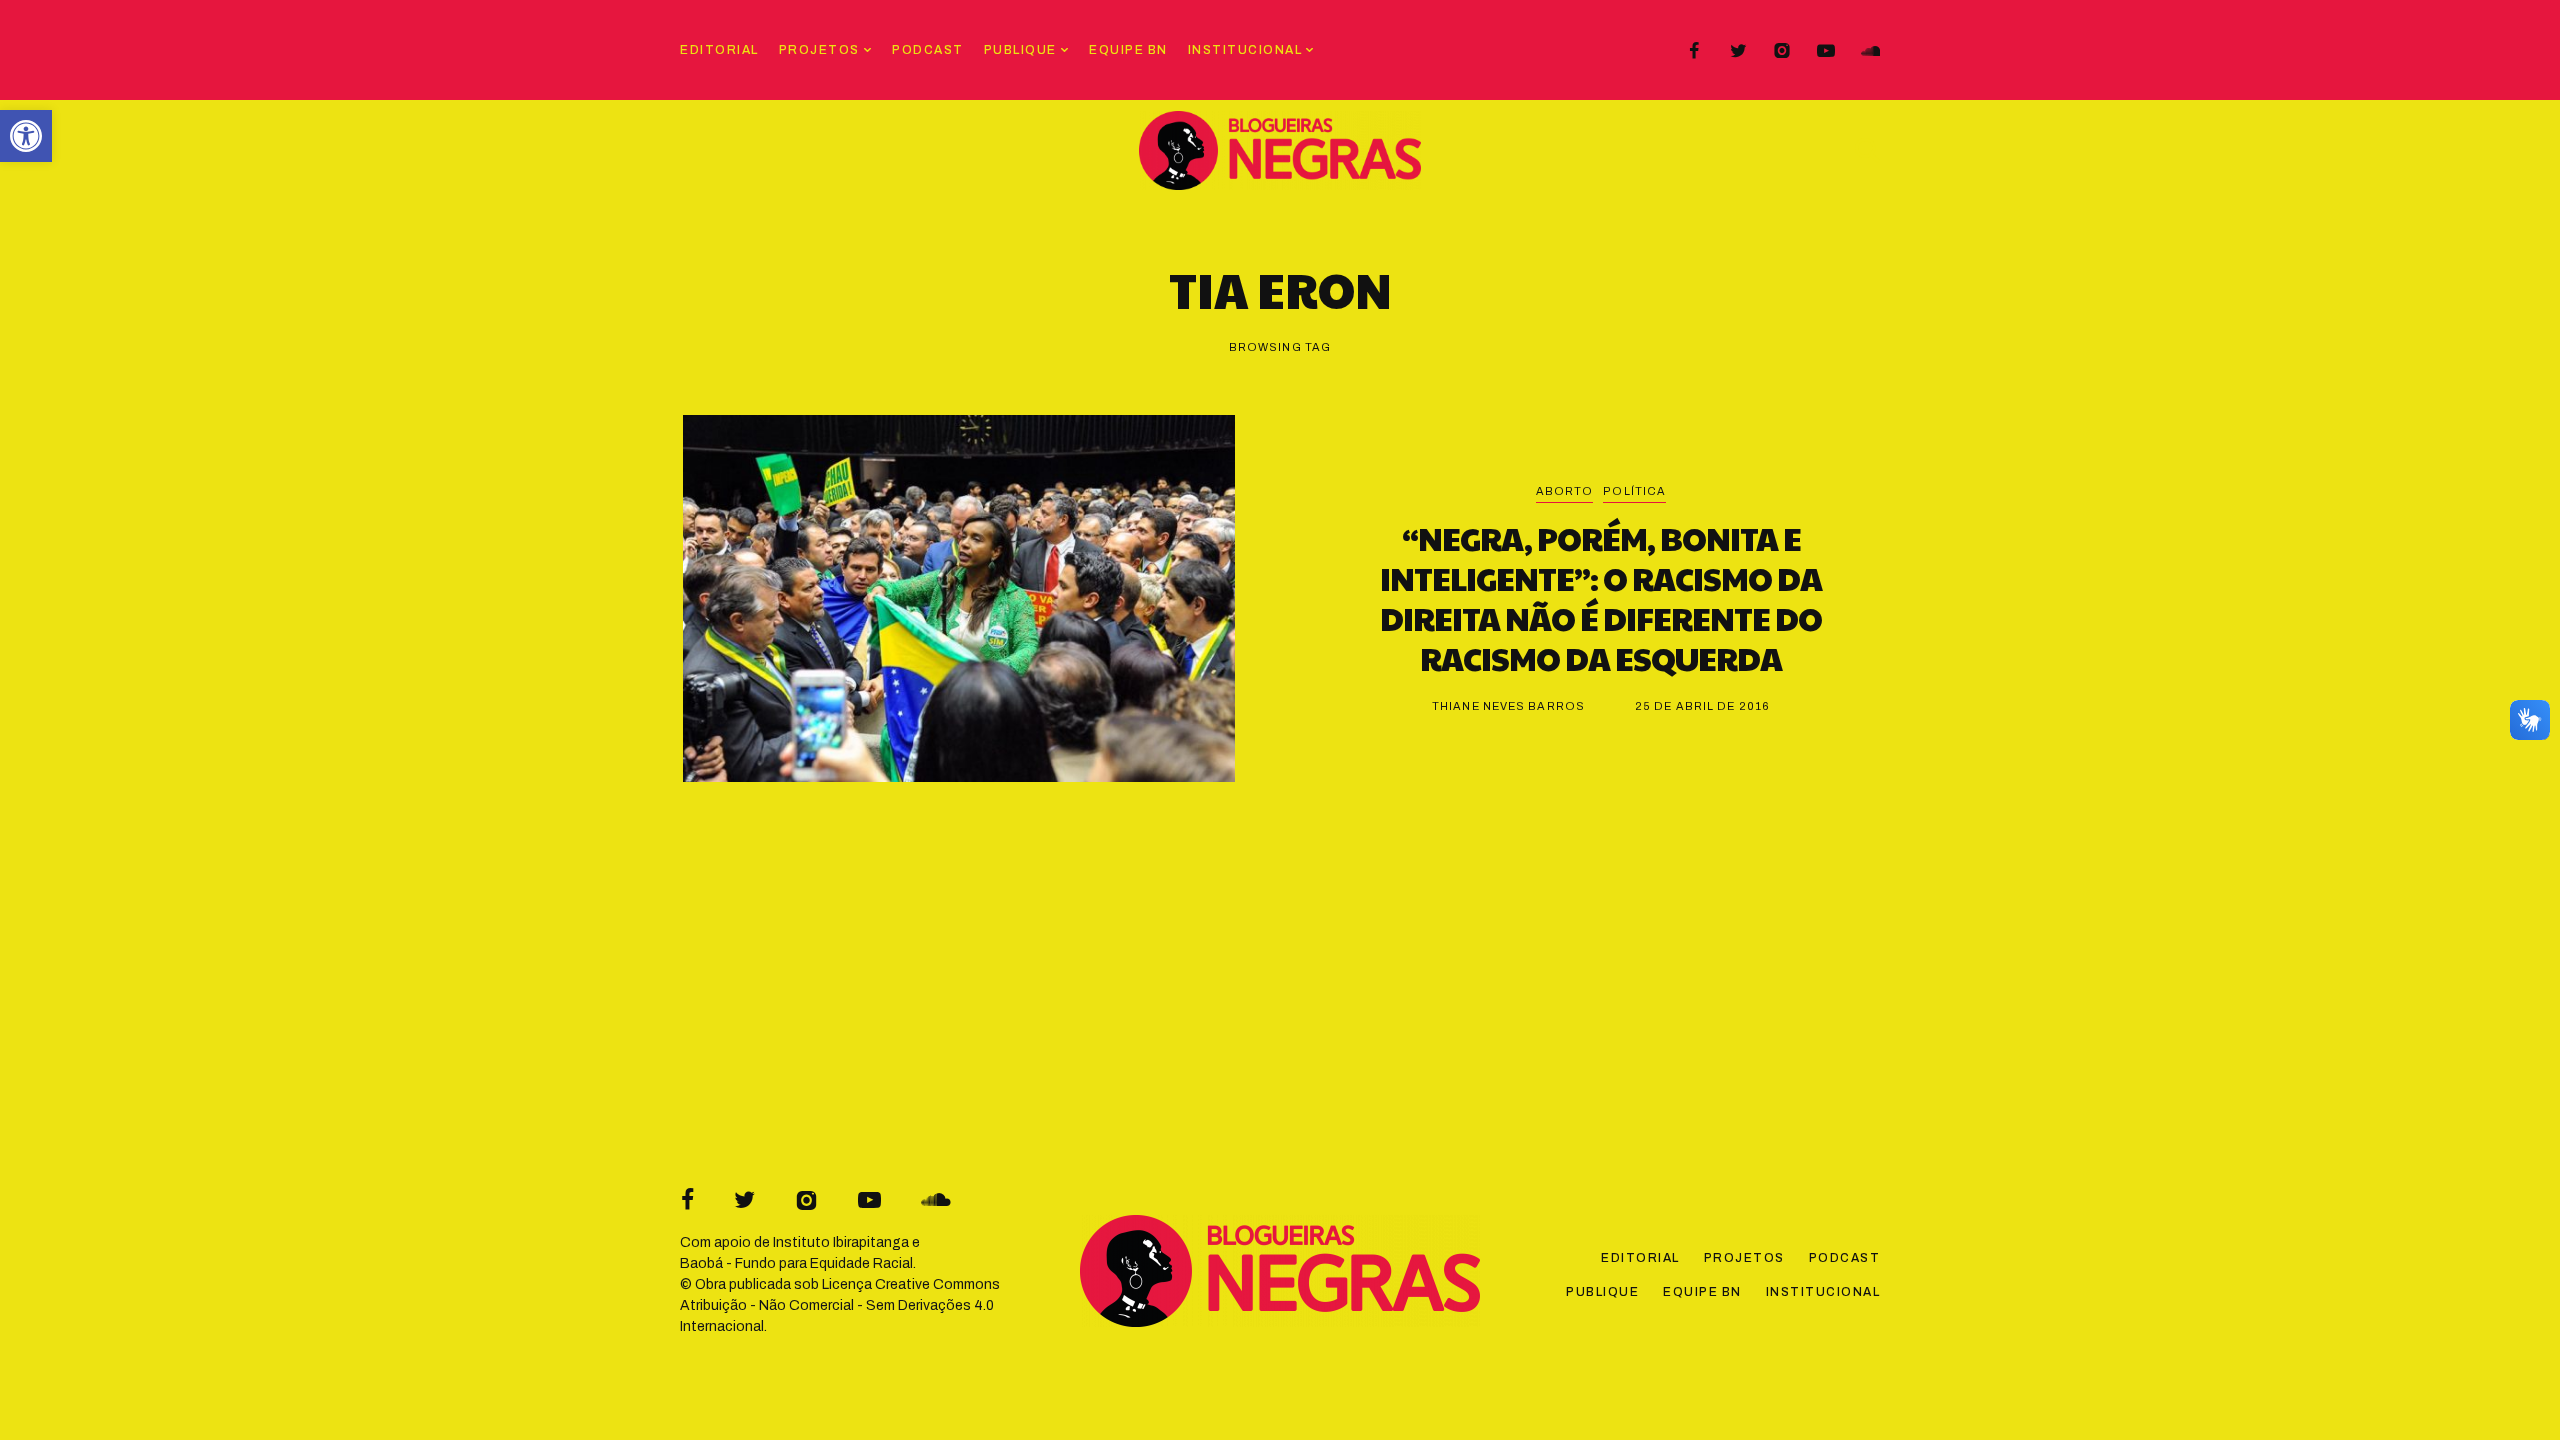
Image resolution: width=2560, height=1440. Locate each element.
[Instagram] (1782, 51)
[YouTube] (1826, 51)
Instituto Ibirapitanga (841, 1242)
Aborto (1565, 491)
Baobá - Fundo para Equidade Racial (796, 1263)
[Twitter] (1738, 51)
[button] (26, 136)
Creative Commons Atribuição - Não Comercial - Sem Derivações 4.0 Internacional (840, 1305)
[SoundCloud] (1870, 51)
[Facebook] (1694, 51)
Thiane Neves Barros (1508, 706)
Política (1634, 491)
